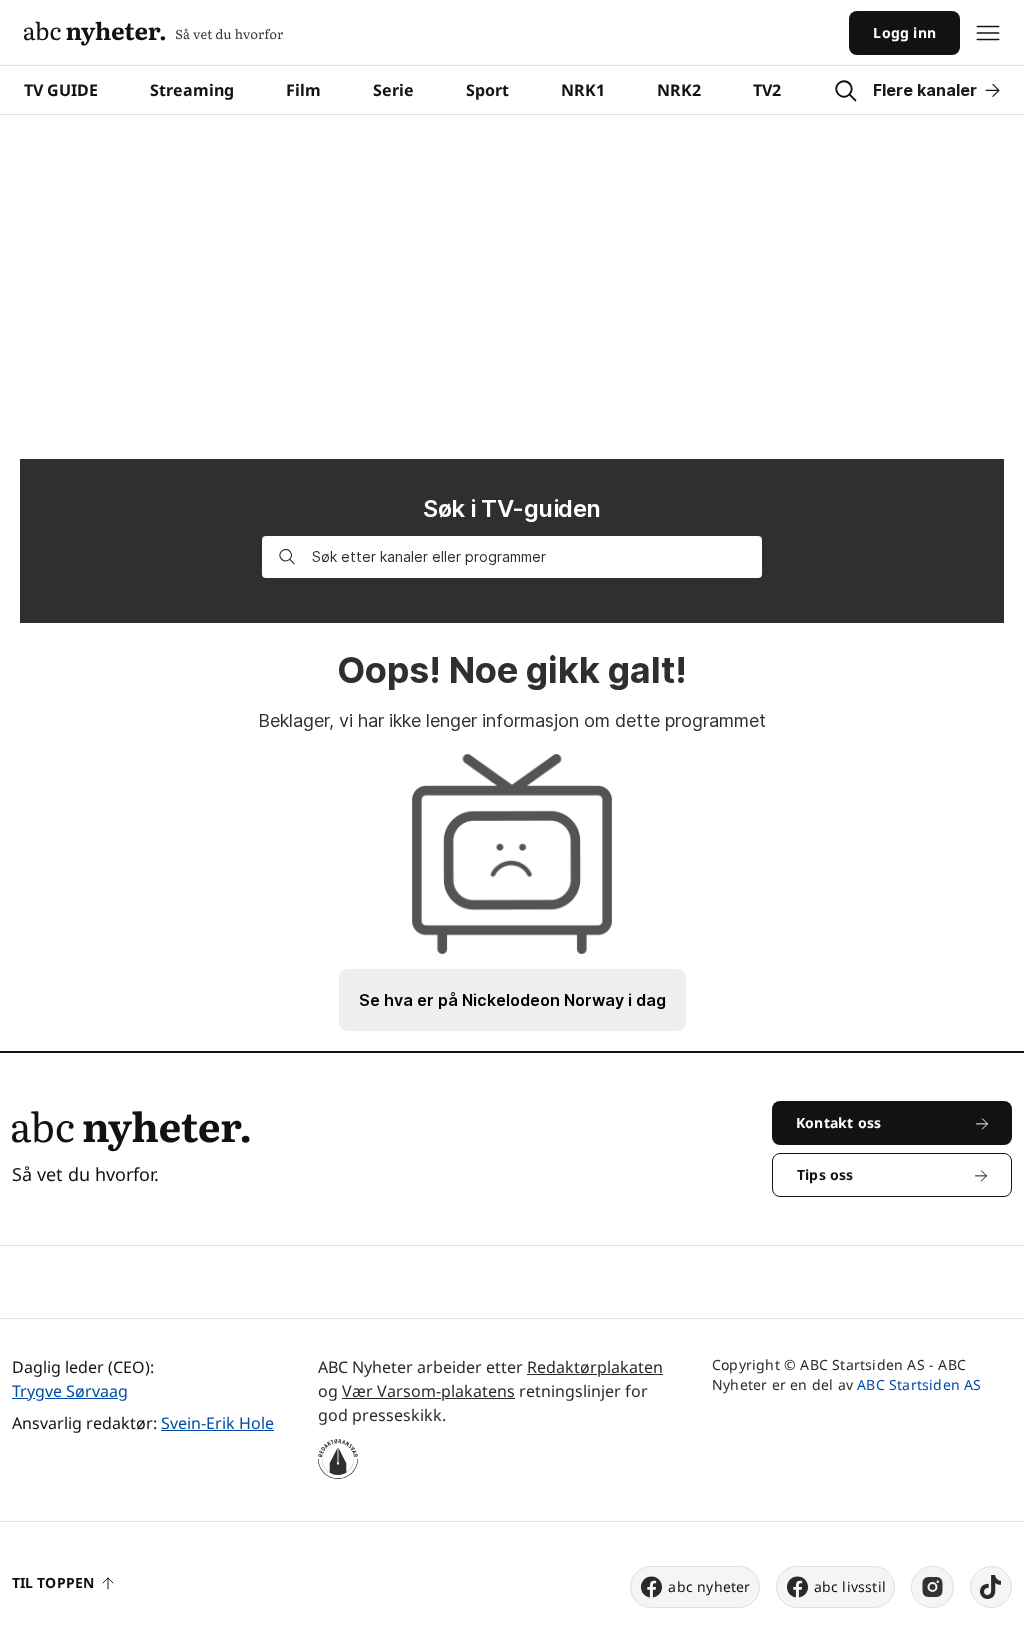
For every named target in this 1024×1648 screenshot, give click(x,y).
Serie (393, 90)
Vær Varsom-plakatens (428, 1391)
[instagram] (932, 1587)
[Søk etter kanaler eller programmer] (287, 557)
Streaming (192, 90)
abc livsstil (850, 1586)
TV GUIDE (61, 90)
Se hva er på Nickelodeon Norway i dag (512, 1000)
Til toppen (53, 1582)
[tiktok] (991, 1587)
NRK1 (583, 90)
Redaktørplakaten (595, 1367)
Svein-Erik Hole (217, 1423)
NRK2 (679, 90)
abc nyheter (709, 1586)
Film (303, 90)
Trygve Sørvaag (70, 1391)
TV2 (767, 90)
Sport (487, 90)
